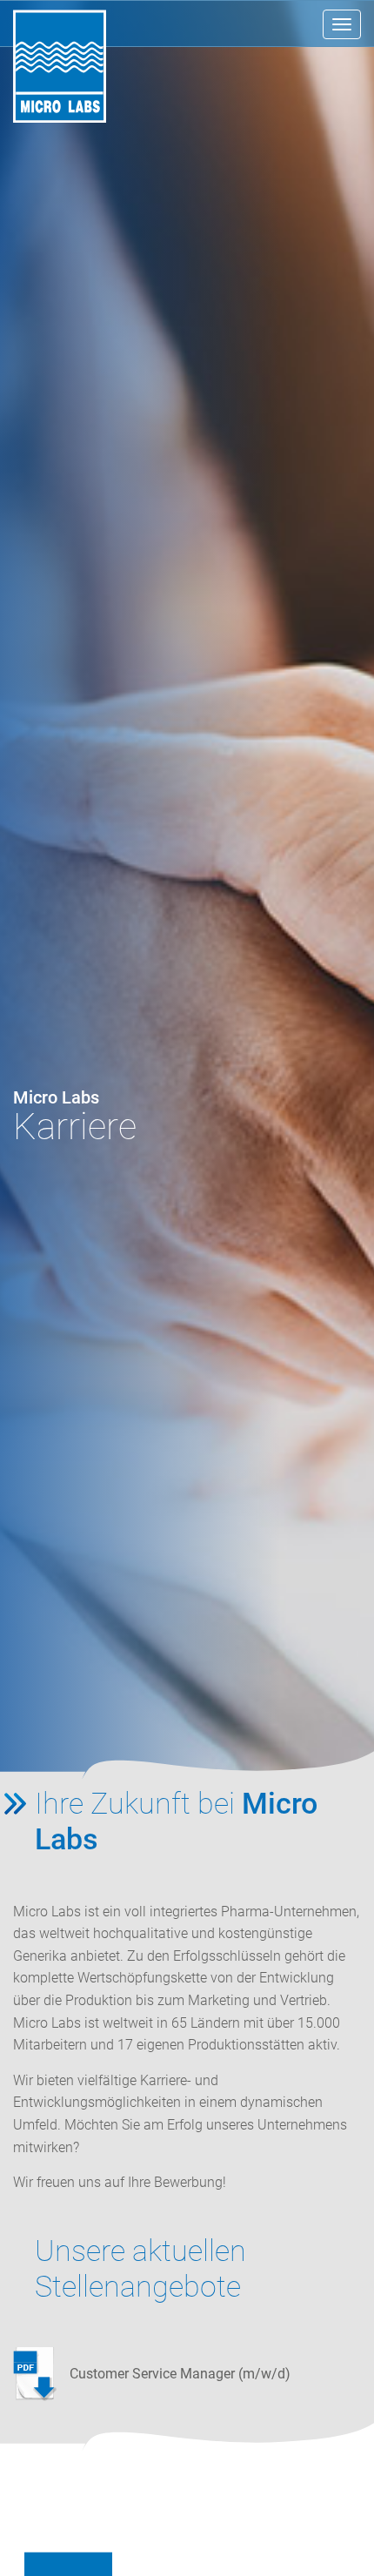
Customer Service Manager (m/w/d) (180, 2374)
